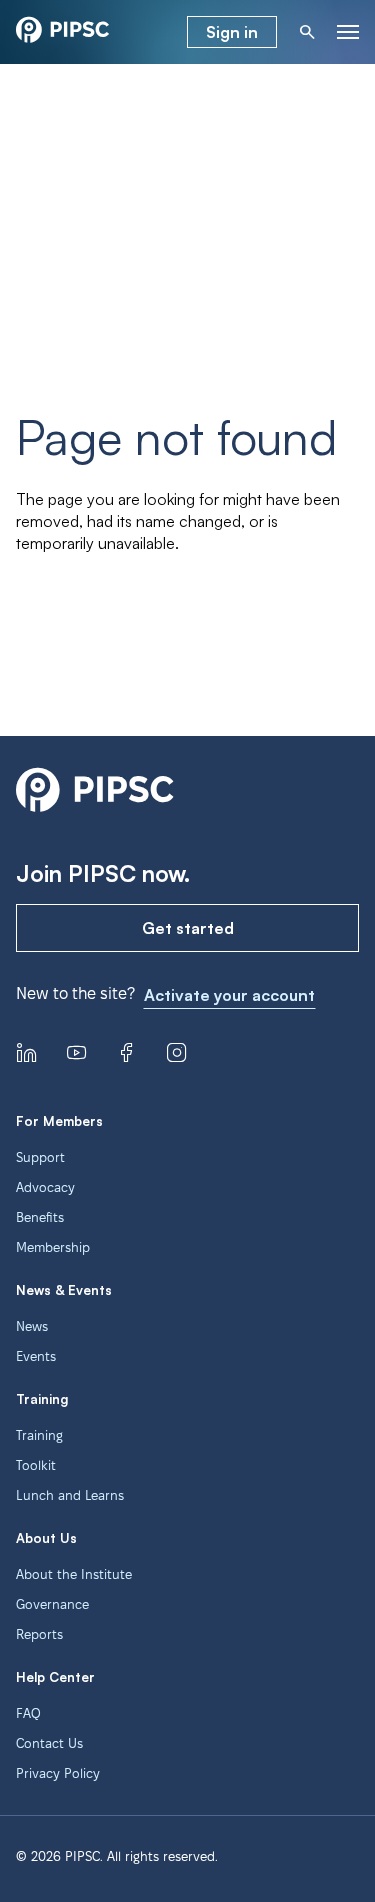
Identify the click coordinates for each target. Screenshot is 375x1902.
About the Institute (74, 1574)
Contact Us (49, 1743)
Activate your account (229, 995)
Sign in (232, 32)
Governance (52, 1604)
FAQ (28, 1713)
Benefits (40, 1217)
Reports (39, 1634)
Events (36, 1356)
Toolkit (36, 1465)
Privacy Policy (58, 1773)
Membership (53, 1247)
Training (39, 1435)
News (32, 1326)
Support (40, 1157)
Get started (188, 928)
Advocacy (45, 1187)
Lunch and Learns (70, 1495)
